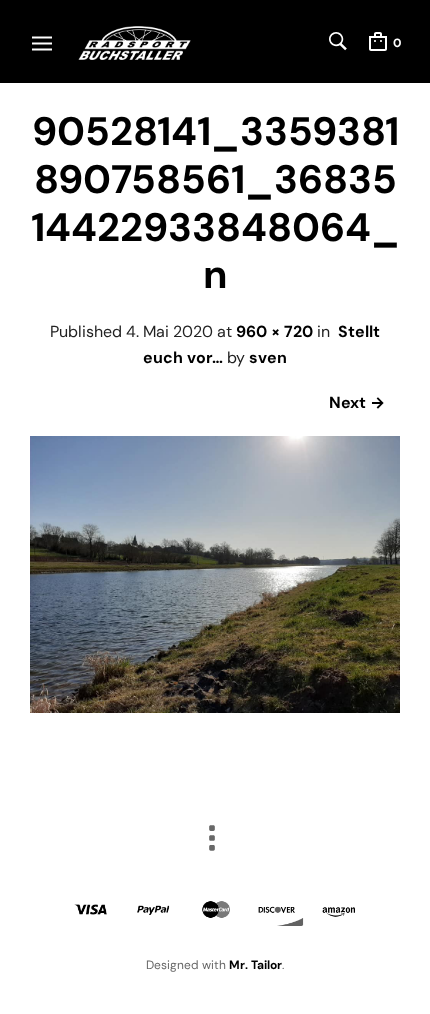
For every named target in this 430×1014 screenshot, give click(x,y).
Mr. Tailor (255, 965)
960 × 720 (274, 331)
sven (268, 357)
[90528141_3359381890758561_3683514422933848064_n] (215, 707)
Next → (357, 402)
